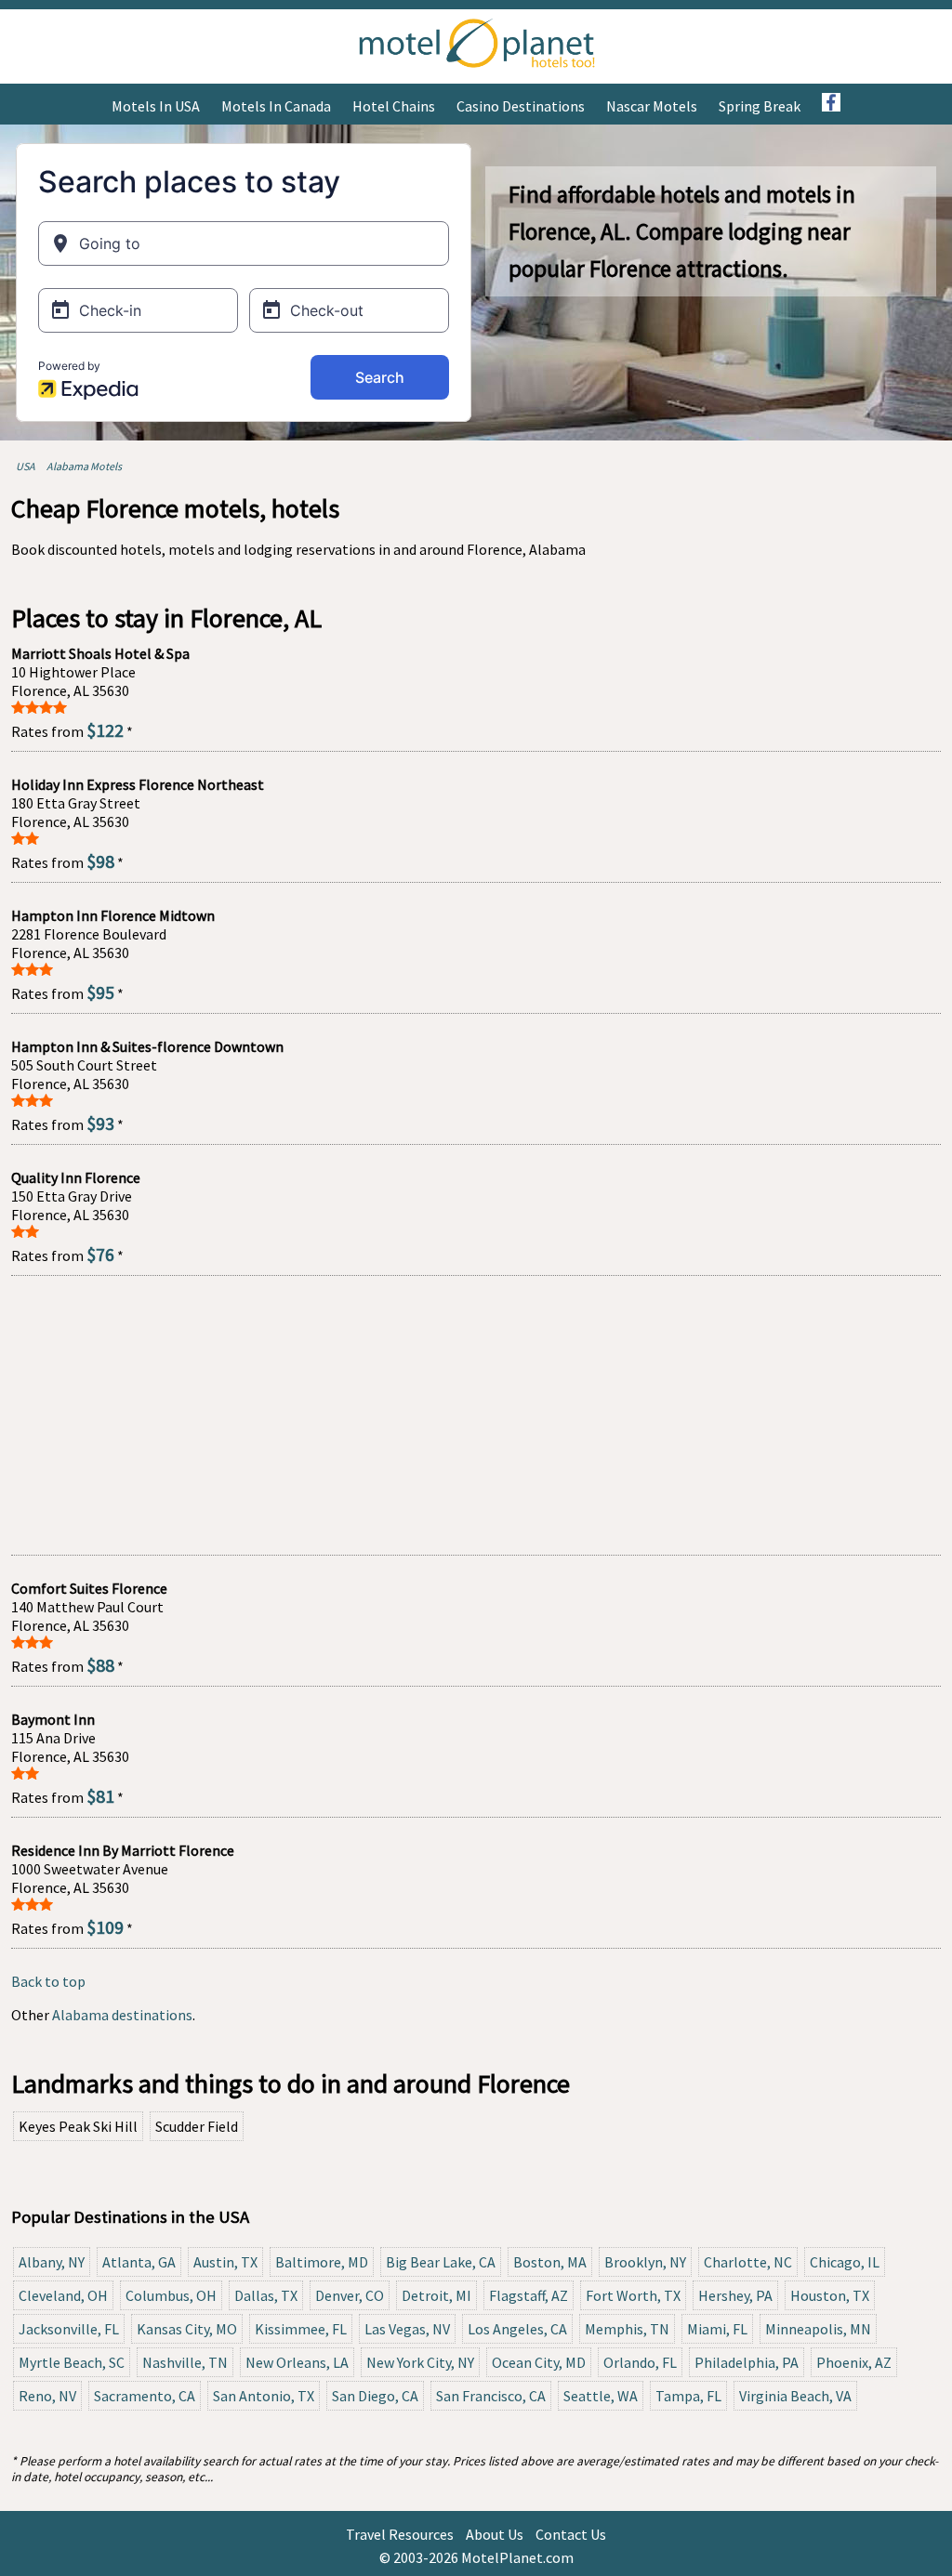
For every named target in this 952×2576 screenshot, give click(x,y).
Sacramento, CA (145, 2396)
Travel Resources (400, 2534)
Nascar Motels (652, 106)
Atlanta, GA (139, 2262)
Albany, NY (52, 2262)
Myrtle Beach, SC (72, 2362)
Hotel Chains (394, 106)
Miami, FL (717, 2329)
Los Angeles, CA (517, 2329)
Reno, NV (47, 2396)
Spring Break (760, 106)
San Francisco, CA (491, 2396)
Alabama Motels (84, 466)
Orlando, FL (640, 2362)
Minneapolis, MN (818, 2329)
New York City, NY (420, 2362)
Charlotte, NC (748, 2262)
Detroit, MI (436, 2295)
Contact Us (571, 2534)
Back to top (48, 1981)
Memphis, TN (627, 2329)
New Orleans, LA (297, 2362)
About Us (495, 2534)
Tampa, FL (688, 2396)
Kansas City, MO (187, 2329)
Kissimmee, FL (301, 2329)
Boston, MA (550, 2262)
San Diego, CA (375, 2396)
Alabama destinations (122, 2015)
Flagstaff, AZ (529, 2295)
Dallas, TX (266, 2295)
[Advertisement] (476, 1415)
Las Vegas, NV (407, 2329)
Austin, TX (225, 2262)
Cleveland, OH (63, 2295)
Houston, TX (830, 2295)
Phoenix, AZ (854, 2362)
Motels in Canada (276, 106)
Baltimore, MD (322, 2262)
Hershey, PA (735, 2295)
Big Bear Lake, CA (441, 2262)
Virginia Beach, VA (795, 2396)
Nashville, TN (185, 2362)
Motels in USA (156, 106)
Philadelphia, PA (747, 2362)
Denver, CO (350, 2295)
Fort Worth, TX (633, 2295)
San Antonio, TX (264, 2396)
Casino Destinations (521, 106)
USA (26, 466)
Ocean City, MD (539, 2362)
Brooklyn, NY (645, 2262)
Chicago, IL (845, 2262)
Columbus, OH (171, 2295)
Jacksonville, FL (69, 2329)
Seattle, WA (601, 2396)
